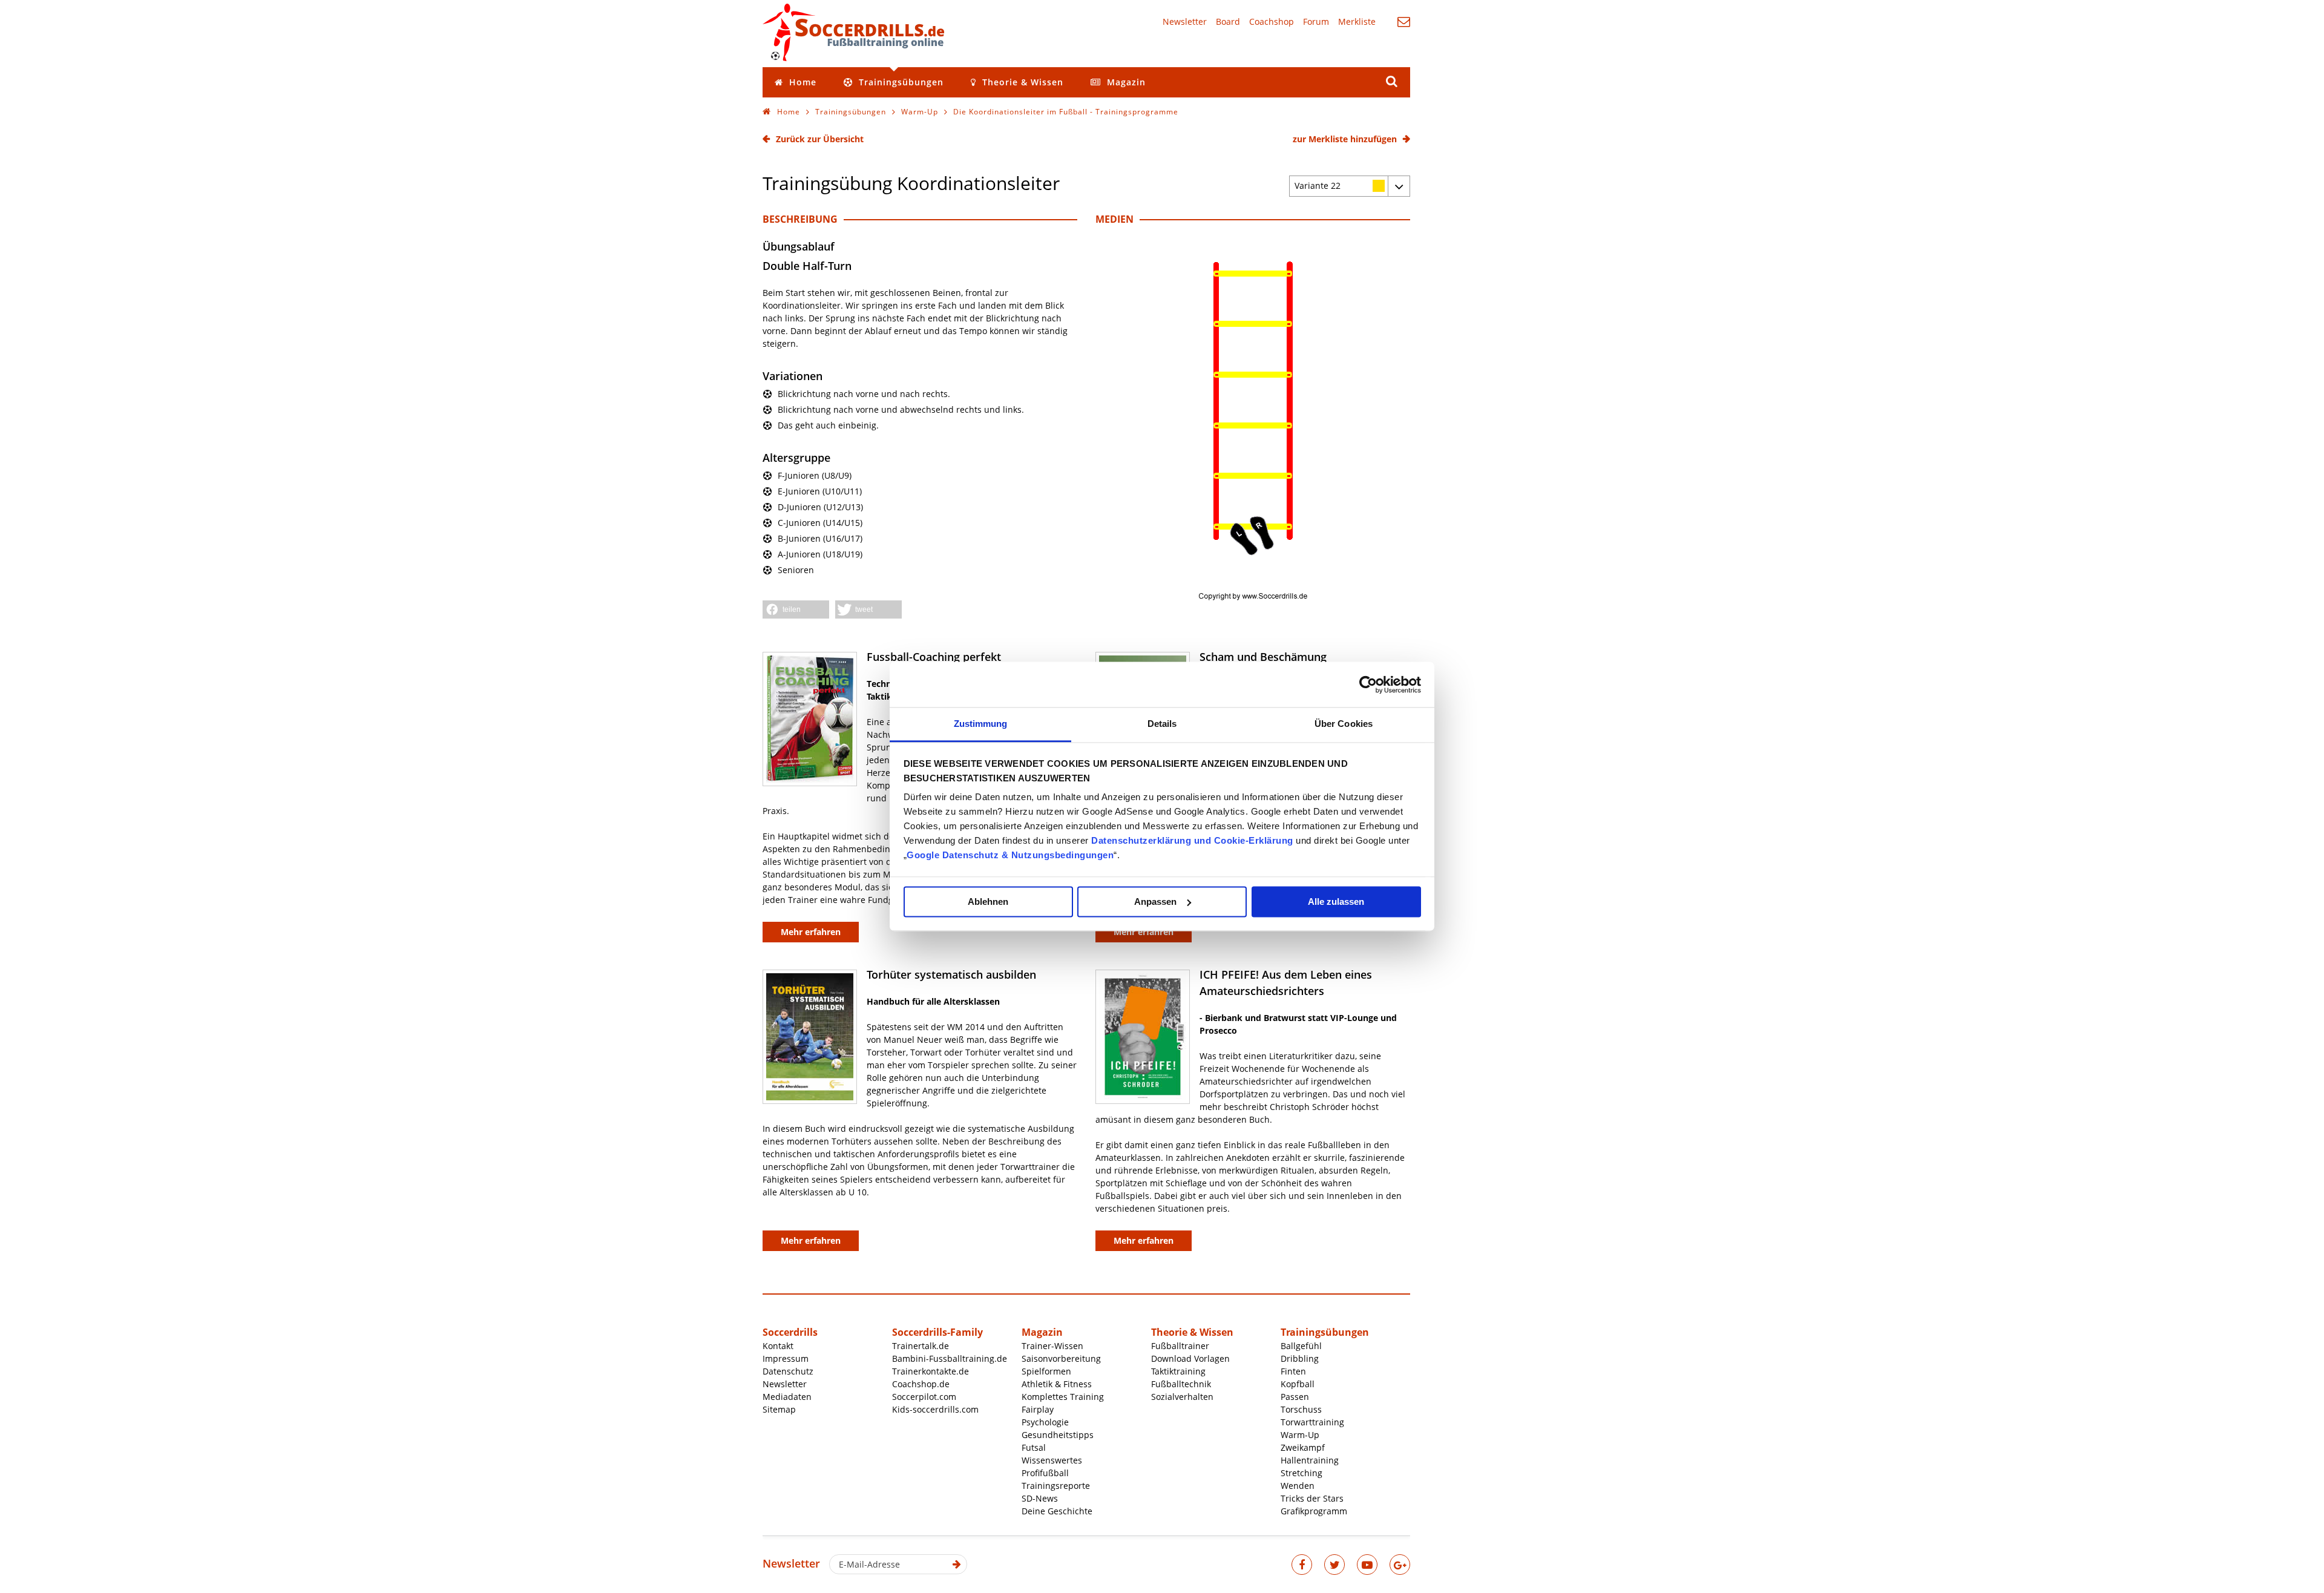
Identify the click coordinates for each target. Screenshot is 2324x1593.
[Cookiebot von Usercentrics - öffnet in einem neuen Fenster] (1368, 685)
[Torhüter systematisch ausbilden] (810, 1037)
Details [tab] (1162, 724)
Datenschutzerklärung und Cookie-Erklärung (1192, 840)
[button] (796, 609)
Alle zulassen (1336, 902)
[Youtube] (1367, 1565)
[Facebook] (1302, 1565)
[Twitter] (1334, 1565)
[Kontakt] (1404, 21)
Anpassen (1155, 902)
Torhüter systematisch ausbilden (951, 974)
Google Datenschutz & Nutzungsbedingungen (1010, 855)
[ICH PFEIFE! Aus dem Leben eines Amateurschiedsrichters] (1143, 1037)
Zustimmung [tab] (981, 724)
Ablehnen (988, 902)
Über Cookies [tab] (1344, 724)
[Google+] (1400, 1565)
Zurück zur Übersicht (820, 139)
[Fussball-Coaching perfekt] (810, 719)
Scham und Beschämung (1263, 657)
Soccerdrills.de (853, 32)
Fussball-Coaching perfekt (934, 657)
